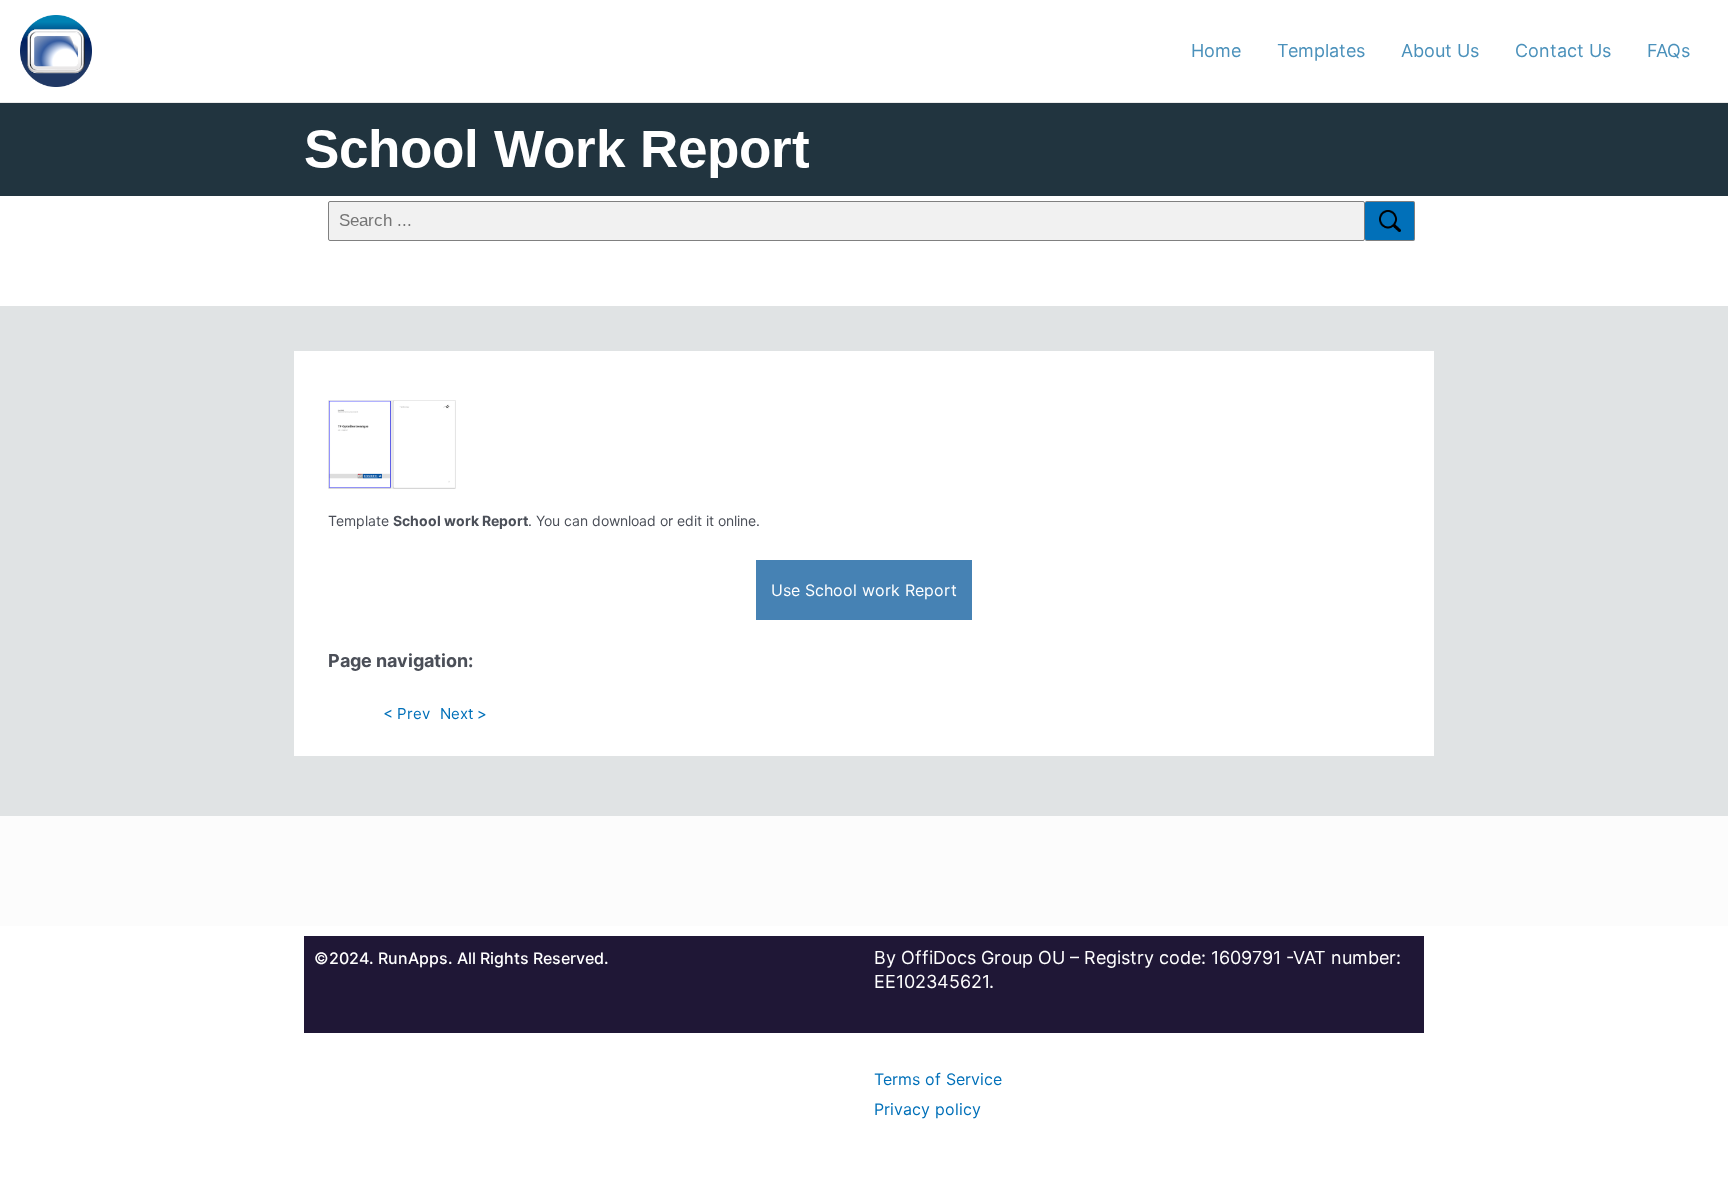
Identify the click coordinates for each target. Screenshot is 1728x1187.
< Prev (406, 713)
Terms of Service (938, 1079)
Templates (1321, 50)
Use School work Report (864, 590)
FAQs (1668, 50)
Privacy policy (927, 1109)
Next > (463, 713)
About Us (1440, 50)
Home (1216, 50)
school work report (557, 148)
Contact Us (1563, 50)
